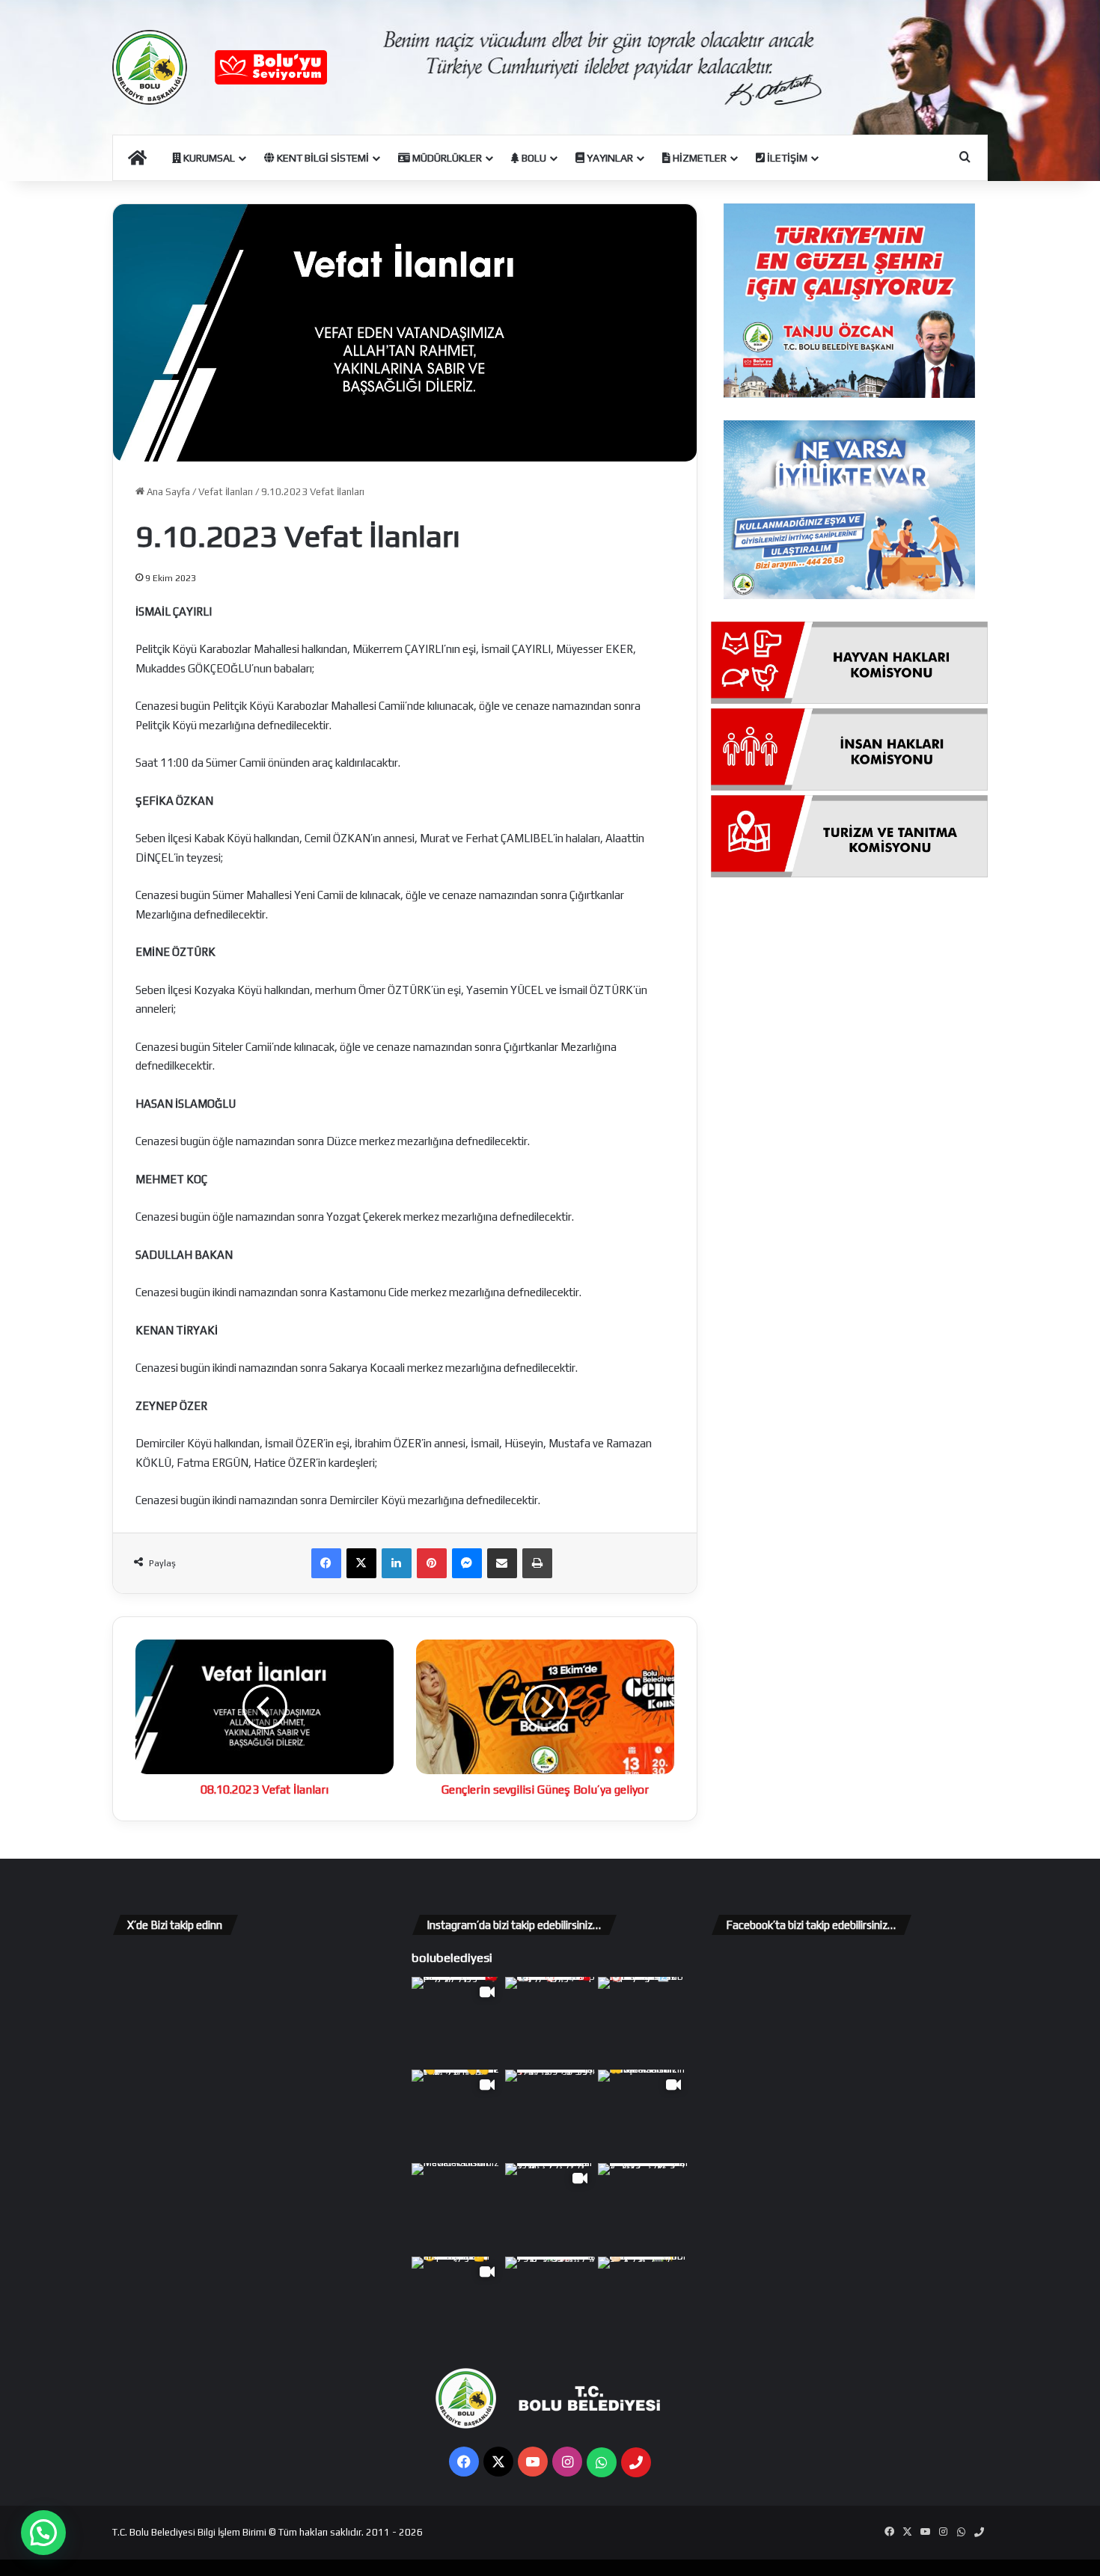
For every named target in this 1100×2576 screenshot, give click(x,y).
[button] (43, 2533)
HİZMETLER (699, 158)
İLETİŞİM (786, 158)
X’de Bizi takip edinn (175, 1925)
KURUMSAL (208, 158)
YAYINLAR (609, 158)
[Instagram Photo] (550, 2022)
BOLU (533, 158)
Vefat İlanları (226, 492)
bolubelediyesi (452, 1957)
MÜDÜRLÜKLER (446, 158)
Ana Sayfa (167, 492)
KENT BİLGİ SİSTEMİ (322, 158)
